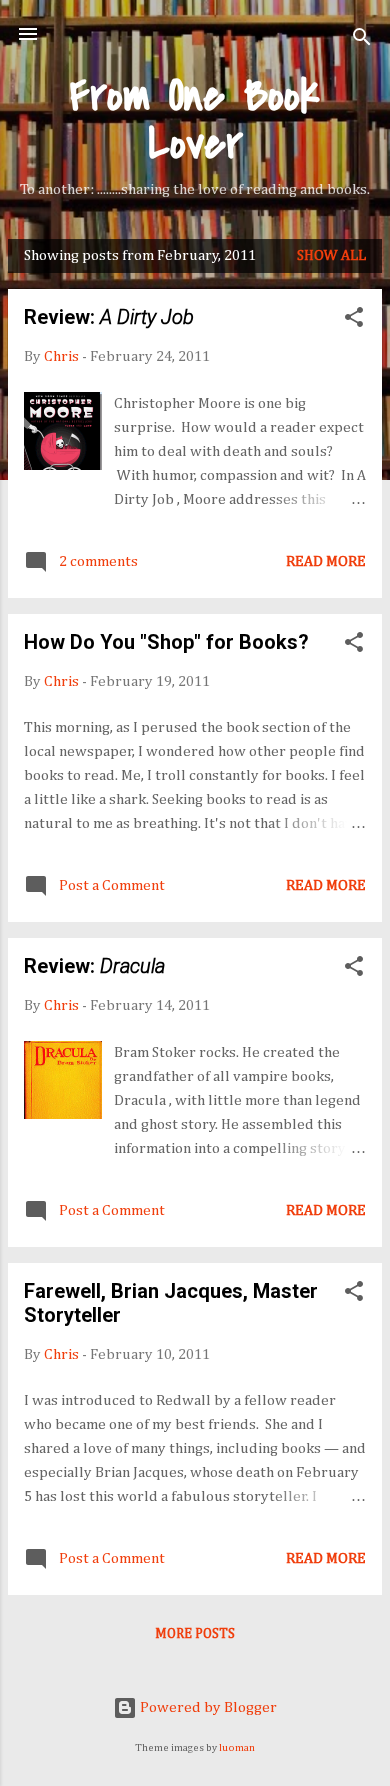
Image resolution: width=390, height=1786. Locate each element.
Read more (326, 561)
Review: (109, 317)
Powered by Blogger (207, 1707)
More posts (195, 1634)
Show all (331, 255)
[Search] (362, 40)
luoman (237, 1748)
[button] (354, 321)
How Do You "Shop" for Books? (166, 642)
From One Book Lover (195, 119)
